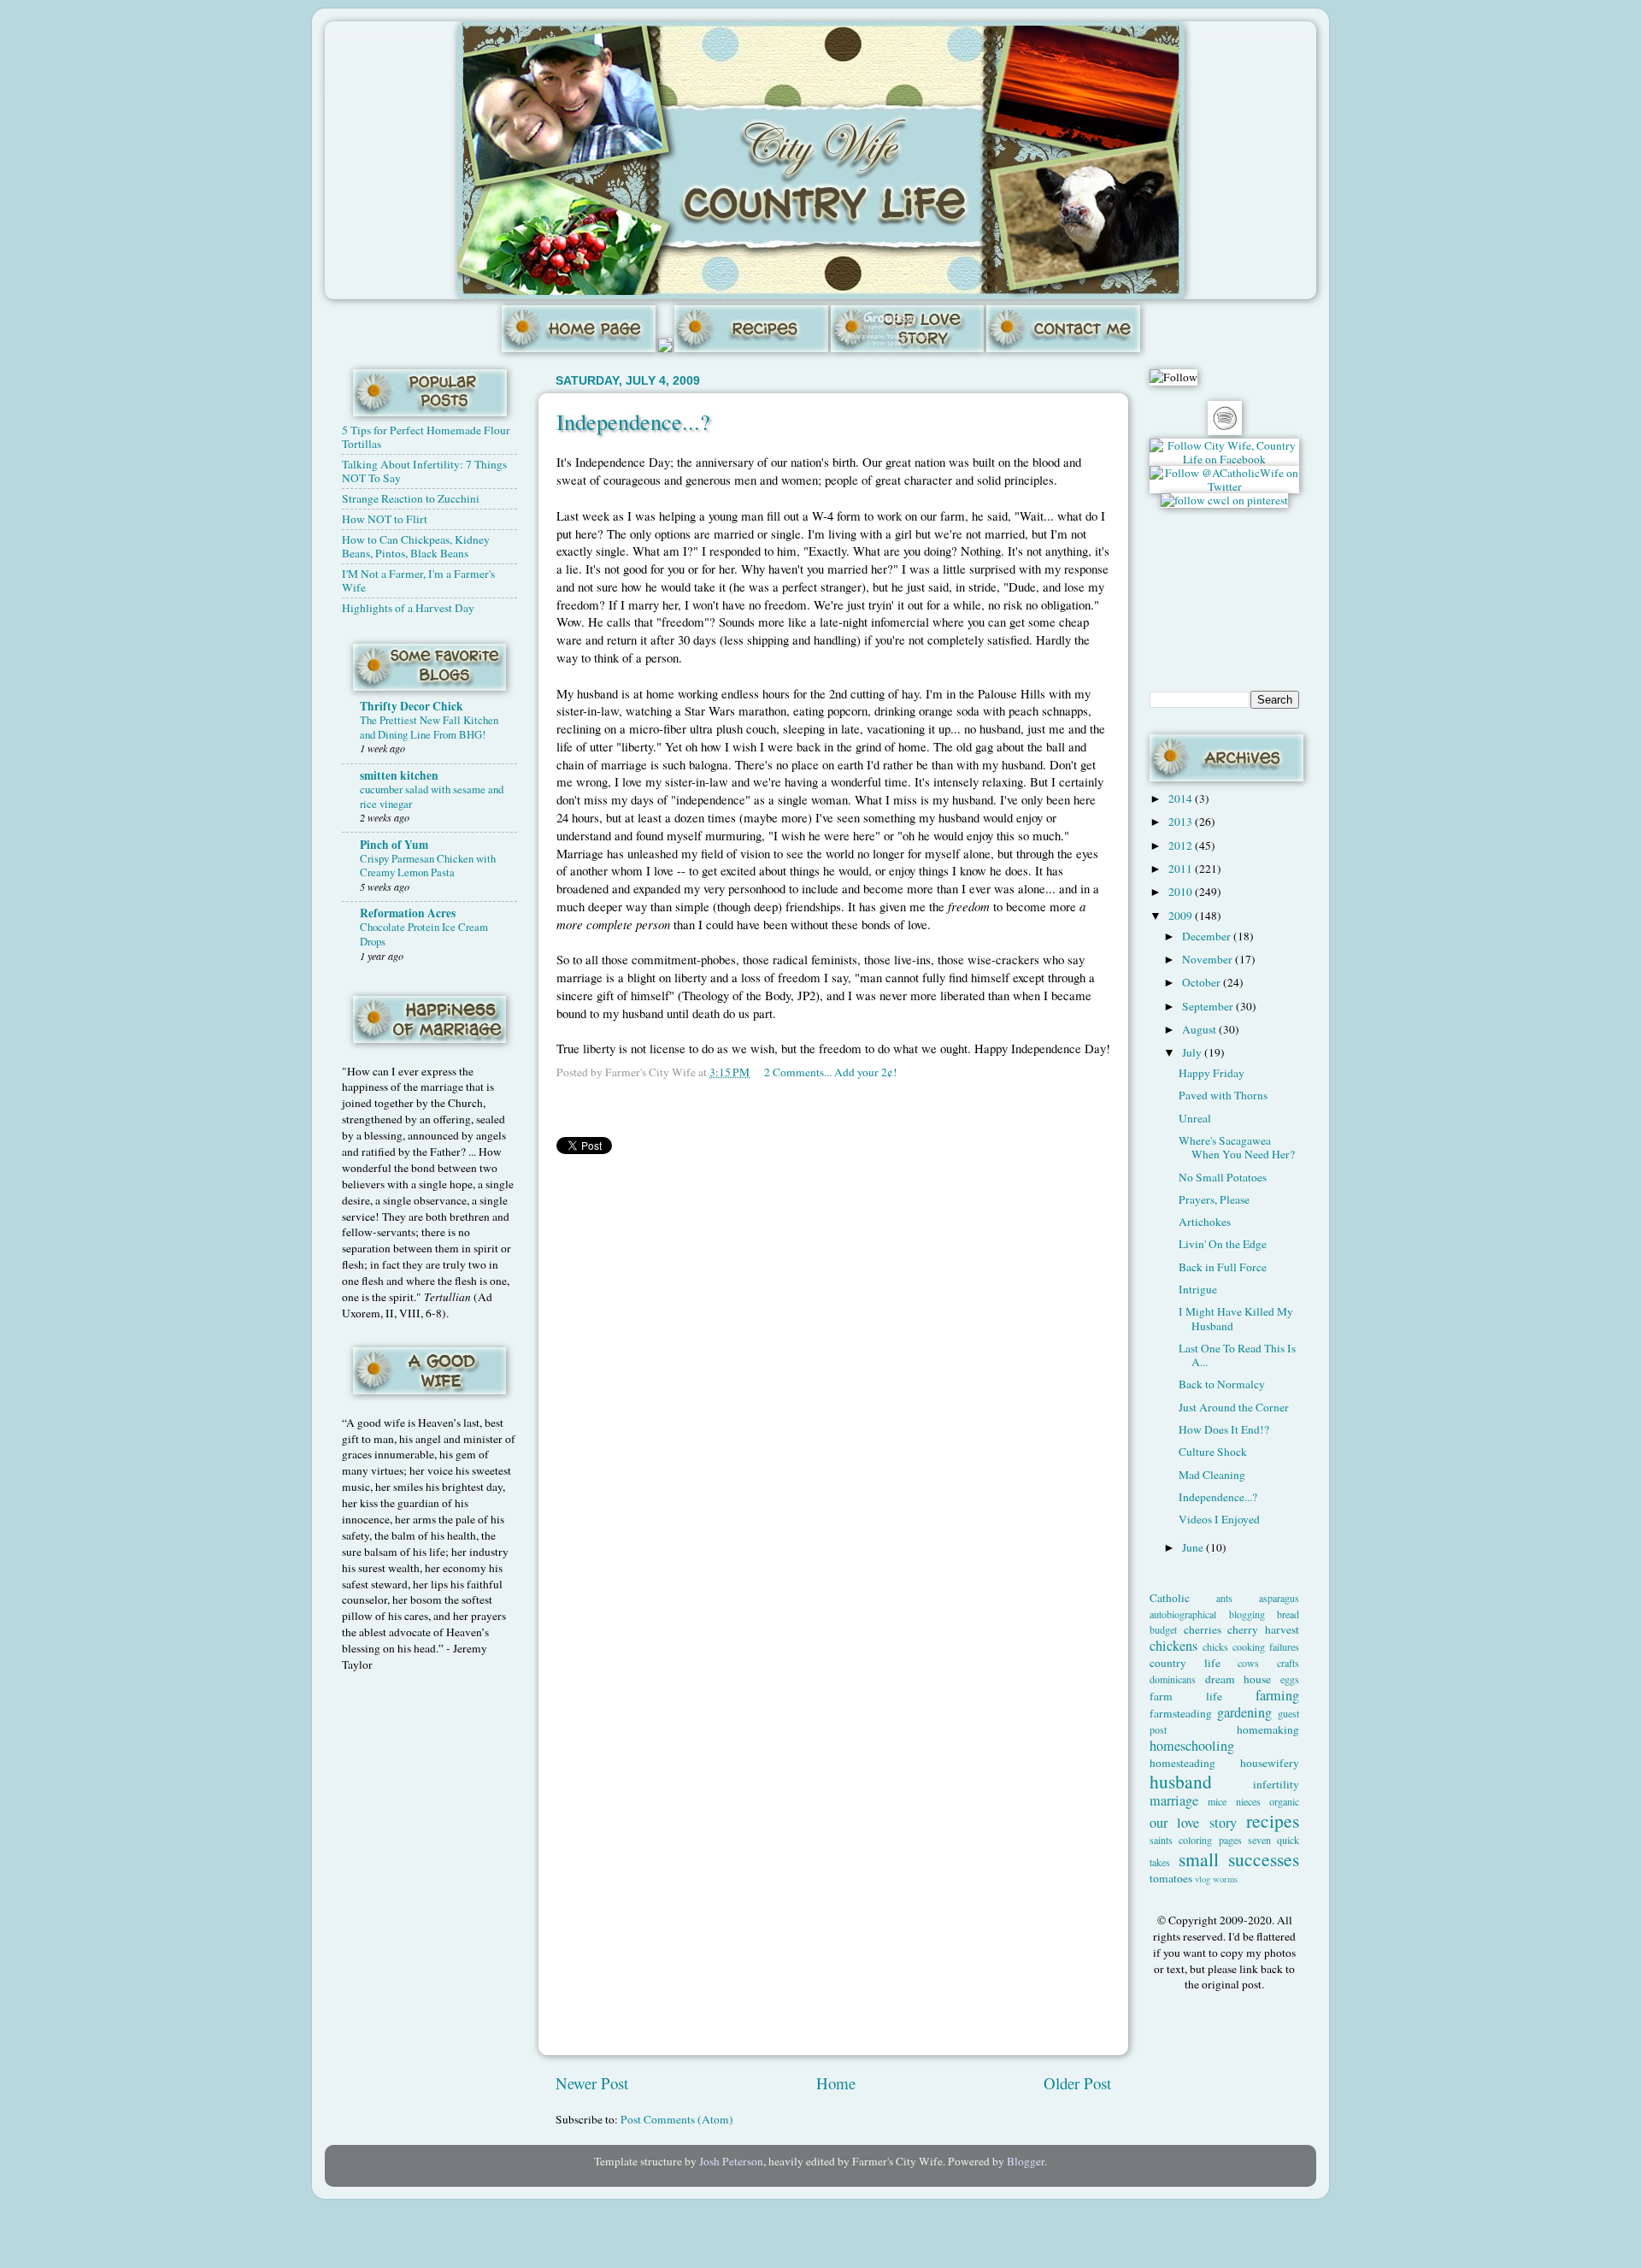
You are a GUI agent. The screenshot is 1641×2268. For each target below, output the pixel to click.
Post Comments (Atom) (677, 2119)
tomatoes (1171, 1878)
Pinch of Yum (394, 845)
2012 (1182, 845)
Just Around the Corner (1234, 1407)
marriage (1174, 1800)
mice (1217, 1801)
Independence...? (633, 421)
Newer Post (592, 2083)
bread (1288, 1614)
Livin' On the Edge (1223, 1244)
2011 (1182, 869)
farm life (1186, 1696)
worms (1225, 1879)
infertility (1276, 1784)
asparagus (1279, 1598)
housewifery (1270, 1763)
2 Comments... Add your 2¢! (831, 1072)
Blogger (1026, 2161)
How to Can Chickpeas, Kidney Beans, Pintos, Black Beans (416, 546)
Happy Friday (1212, 1073)
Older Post (1077, 2083)
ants (1224, 1598)
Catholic (1170, 1598)
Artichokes (1205, 1222)
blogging (1247, 1614)
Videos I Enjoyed (1219, 1519)
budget (1163, 1629)
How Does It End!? (1224, 1429)
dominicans (1173, 1679)
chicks (1215, 1647)
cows (1248, 1663)
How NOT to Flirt (385, 519)
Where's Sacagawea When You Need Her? (1237, 1147)
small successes (1239, 1859)
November (1209, 959)
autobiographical (1183, 1614)
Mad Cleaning (1212, 1475)
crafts (1288, 1663)
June (1194, 1547)
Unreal (1195, 1118)
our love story (1193, 1823)
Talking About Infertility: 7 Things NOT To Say (424, 471)
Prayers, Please (1214, 1199)
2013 (1182, 822)
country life (1185, 1663)
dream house (1238, 1679)
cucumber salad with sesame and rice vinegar (432, 796)
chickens (1173, 1646)
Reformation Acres (408, 913)
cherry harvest (1263, 1629)
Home (836, 2083)
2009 (1182, 916)
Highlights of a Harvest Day (408, 608)
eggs (1290, 1679)
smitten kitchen (399, 775)
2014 (1182, 798)
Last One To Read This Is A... (1237, 1355)
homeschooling (1192, 1746)
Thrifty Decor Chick (412, 706)
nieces (1248, 1801)
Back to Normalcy (1222, 1384)
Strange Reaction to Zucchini (411, 498)
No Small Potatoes (1223, 1177)
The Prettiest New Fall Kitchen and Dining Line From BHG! (429, 727)
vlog (1203, 1879)
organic (1284, 1801)
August (1200, 1029)
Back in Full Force (1223, 1267)
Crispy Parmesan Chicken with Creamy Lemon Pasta (428, 866)
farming (1277, 1695)
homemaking (1268, 1729)
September (1209, 1006)
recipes (1273, 1820)
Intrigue (1198, 1289)
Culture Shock (1213, 1452)
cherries (1203, 1629)
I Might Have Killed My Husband (1236, 1318)
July (1193, 1052)
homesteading (1182, 1763)
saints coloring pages (1196, 1840)
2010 (1182, 892)
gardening (1244, 1712)
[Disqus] (833, 1382)
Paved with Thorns (1223, 1095)
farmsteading (1181, 1713)
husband (1181, 1781)
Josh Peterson (731, 2161)
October (1203, 982)
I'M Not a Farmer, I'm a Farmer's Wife (418, 580)
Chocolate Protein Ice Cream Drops (424, 934)
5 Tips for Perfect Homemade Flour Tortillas (426, 437)
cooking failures (1266, 1647)
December (1208, 936)
